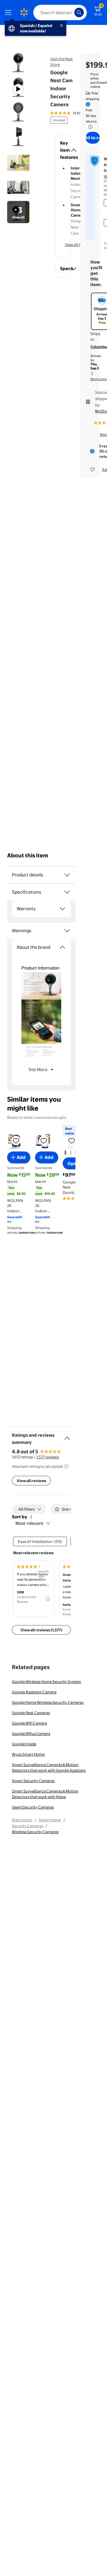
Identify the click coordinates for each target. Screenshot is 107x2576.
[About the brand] (62, 947)
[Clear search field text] (71, 12)
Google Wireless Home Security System (47, 1682)
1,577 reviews (48, 1457)
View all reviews (31, 1481)
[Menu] (10, 12)
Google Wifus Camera (31, 1733)
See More (38, 1069)
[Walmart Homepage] (24, 12)
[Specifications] (67, 892)
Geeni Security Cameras (33, 1807)
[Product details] (67, 875)
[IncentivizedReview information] (48, 1599)
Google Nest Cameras (31, 1713)
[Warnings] (67, 931)
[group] (73, 113)
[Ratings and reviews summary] (67, 1436)
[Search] (79, 12)
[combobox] (60, 12)
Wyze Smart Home (28, 1754)
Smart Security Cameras (33, 1781)
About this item (28, 855)
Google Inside (24, 1744)
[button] (63, 150)
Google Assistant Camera (34, 1692)
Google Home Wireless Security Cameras (48, 1702)
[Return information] (89, 127)
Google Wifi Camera (29, 1723)
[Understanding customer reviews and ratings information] (66, 1466)
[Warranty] (62, 909)
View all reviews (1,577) (41, 1630)
